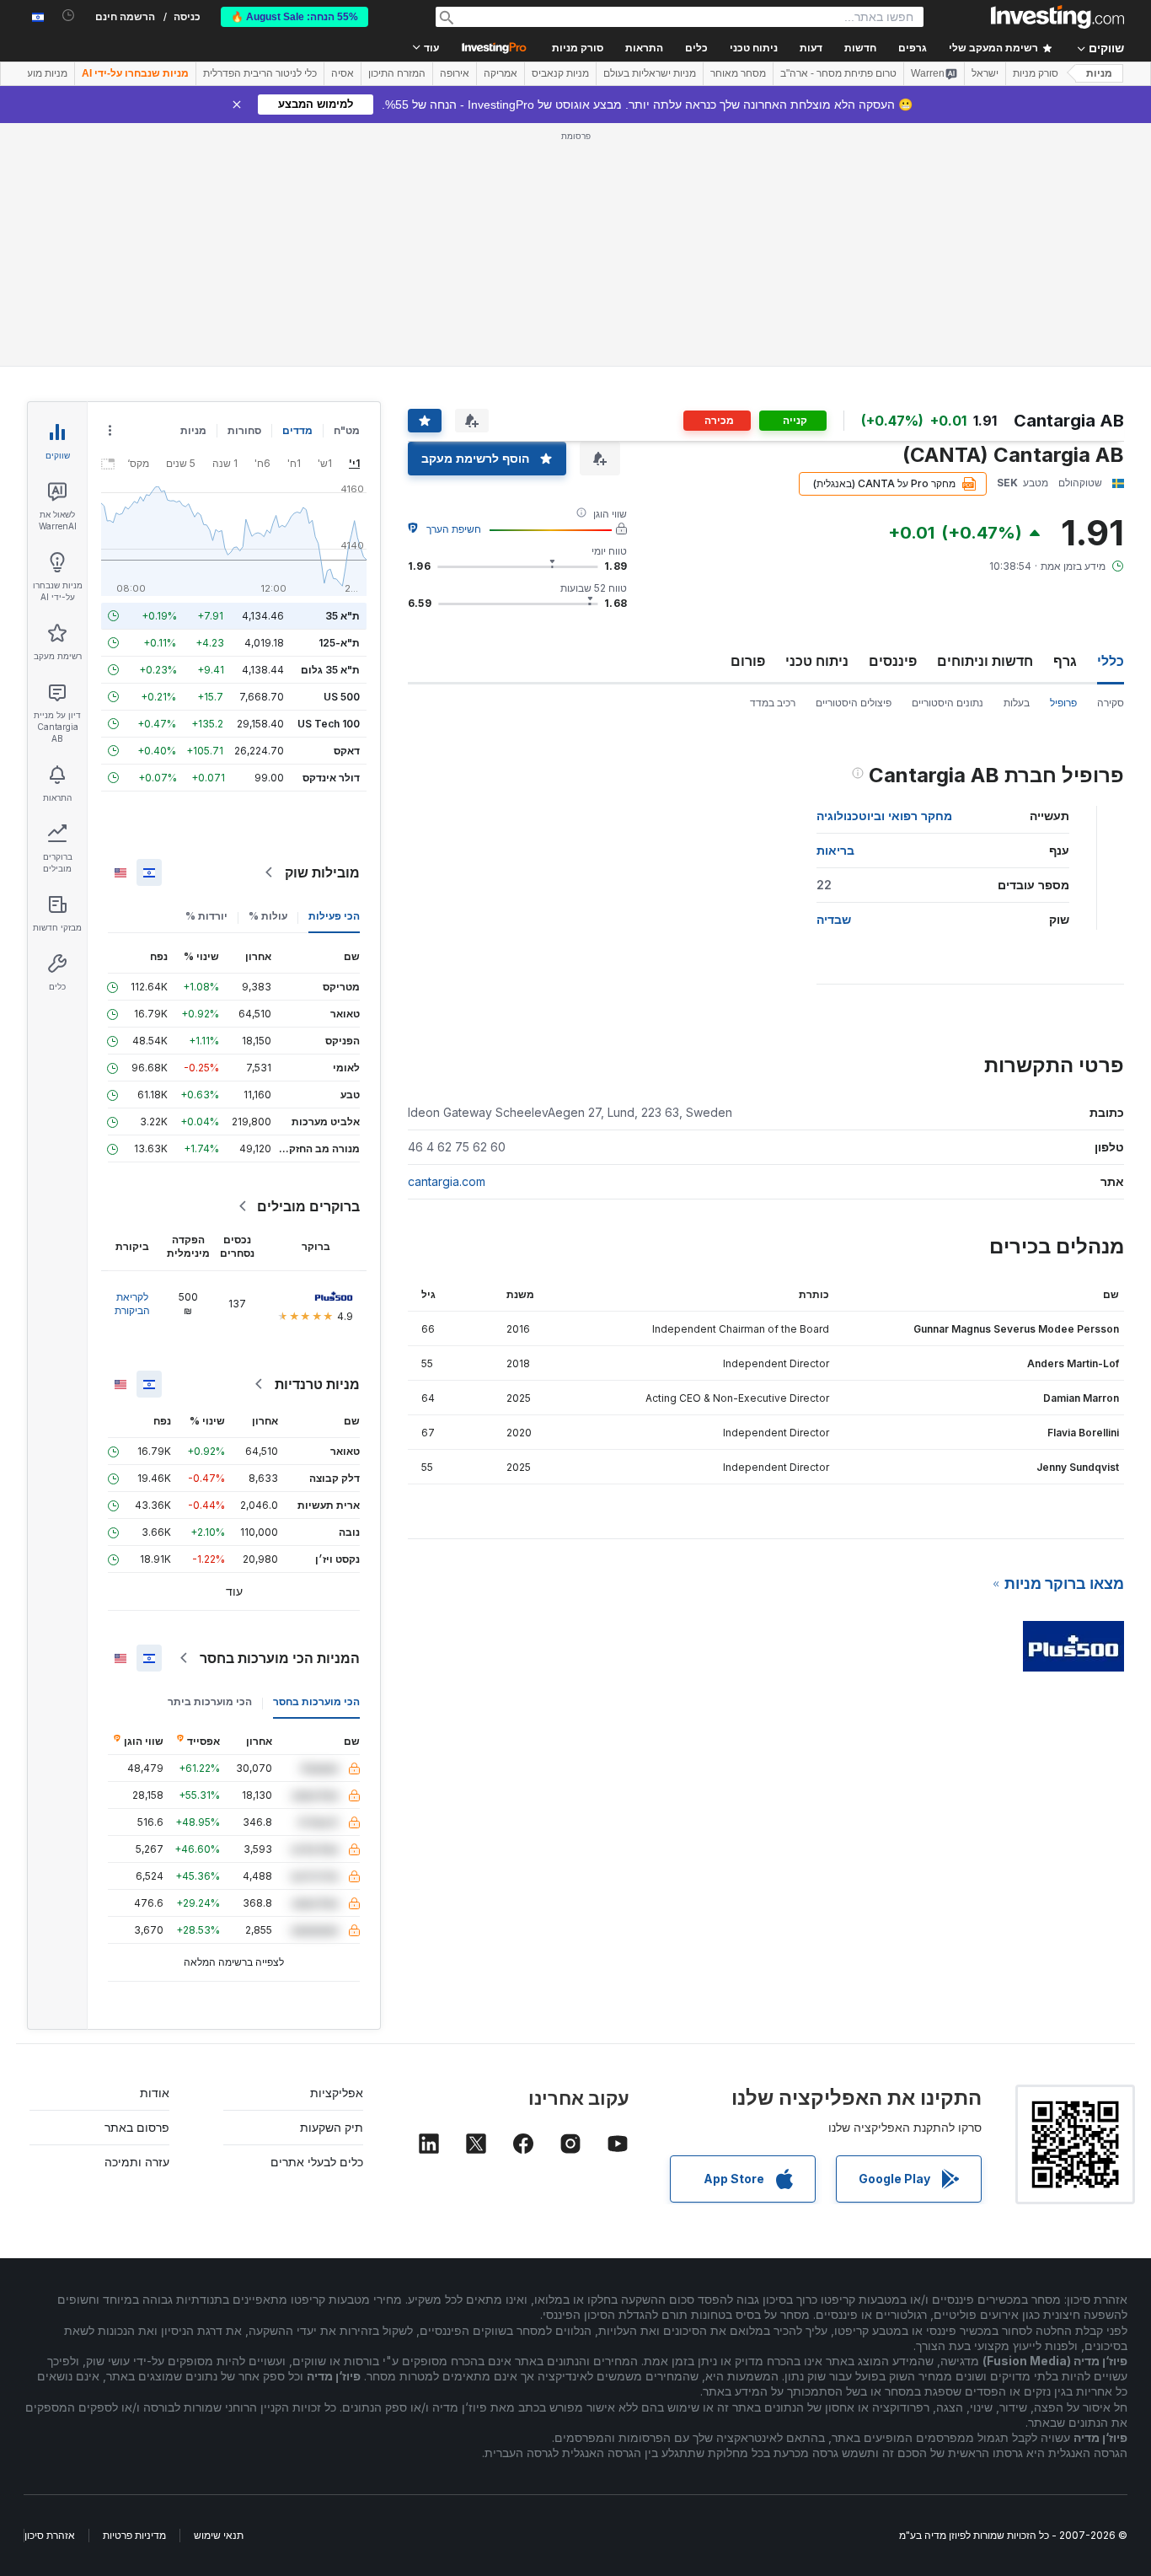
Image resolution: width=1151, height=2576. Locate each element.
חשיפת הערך (454, 529)
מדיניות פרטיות (134, 2535)
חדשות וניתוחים (985, 661)
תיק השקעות (332, 2127)
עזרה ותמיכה (137, 2162)
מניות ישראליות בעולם (650, 73)
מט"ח (347, 430)
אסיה (343, 73)
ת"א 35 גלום (330, 670)
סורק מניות (578, 48)
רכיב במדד (773, 703)
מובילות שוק (322, 872)
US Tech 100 (329, 724)
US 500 (342, 697)
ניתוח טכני (817, 661)
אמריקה (501, 73)
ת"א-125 (339, 643)
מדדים (297, 430)
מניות (1099, 73)
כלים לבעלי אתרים (317, 2162)
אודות (155, 2093)
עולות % (268, 916)
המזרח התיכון (397, 73)
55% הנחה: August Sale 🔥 (294, 17)
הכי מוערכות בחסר (316, 1701)
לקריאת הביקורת (132, 1304)
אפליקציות (337, 2093)
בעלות (1017, 703)
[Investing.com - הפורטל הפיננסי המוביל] (1057, 17)
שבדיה (834, 919)
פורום (748, 661)
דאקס (347, 751)
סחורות (244, 430)
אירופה (455, 73)
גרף (1065, 661)
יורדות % (206, 916)
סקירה (1111, 703)
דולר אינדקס (331, 778)
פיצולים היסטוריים (854, 703)
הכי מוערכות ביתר (210, 1701)
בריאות (835, 850)
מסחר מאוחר (738, 73)
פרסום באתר (137, 2127)
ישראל (985, 73)
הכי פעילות (334, 916)
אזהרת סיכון (50, 2535)
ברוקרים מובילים (308, 1206)
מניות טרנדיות (317, 1384)
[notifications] (69, 16)
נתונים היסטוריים (948, 703)
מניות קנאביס (560, 73)
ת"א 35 (343, 616)
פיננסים (893, 661)
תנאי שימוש (219, 2535)
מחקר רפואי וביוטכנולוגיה (884, 816)
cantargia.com (447, 1181)
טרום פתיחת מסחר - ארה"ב (838, 73)
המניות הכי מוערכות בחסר (280, 1658)
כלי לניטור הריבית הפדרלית (260, 73)
